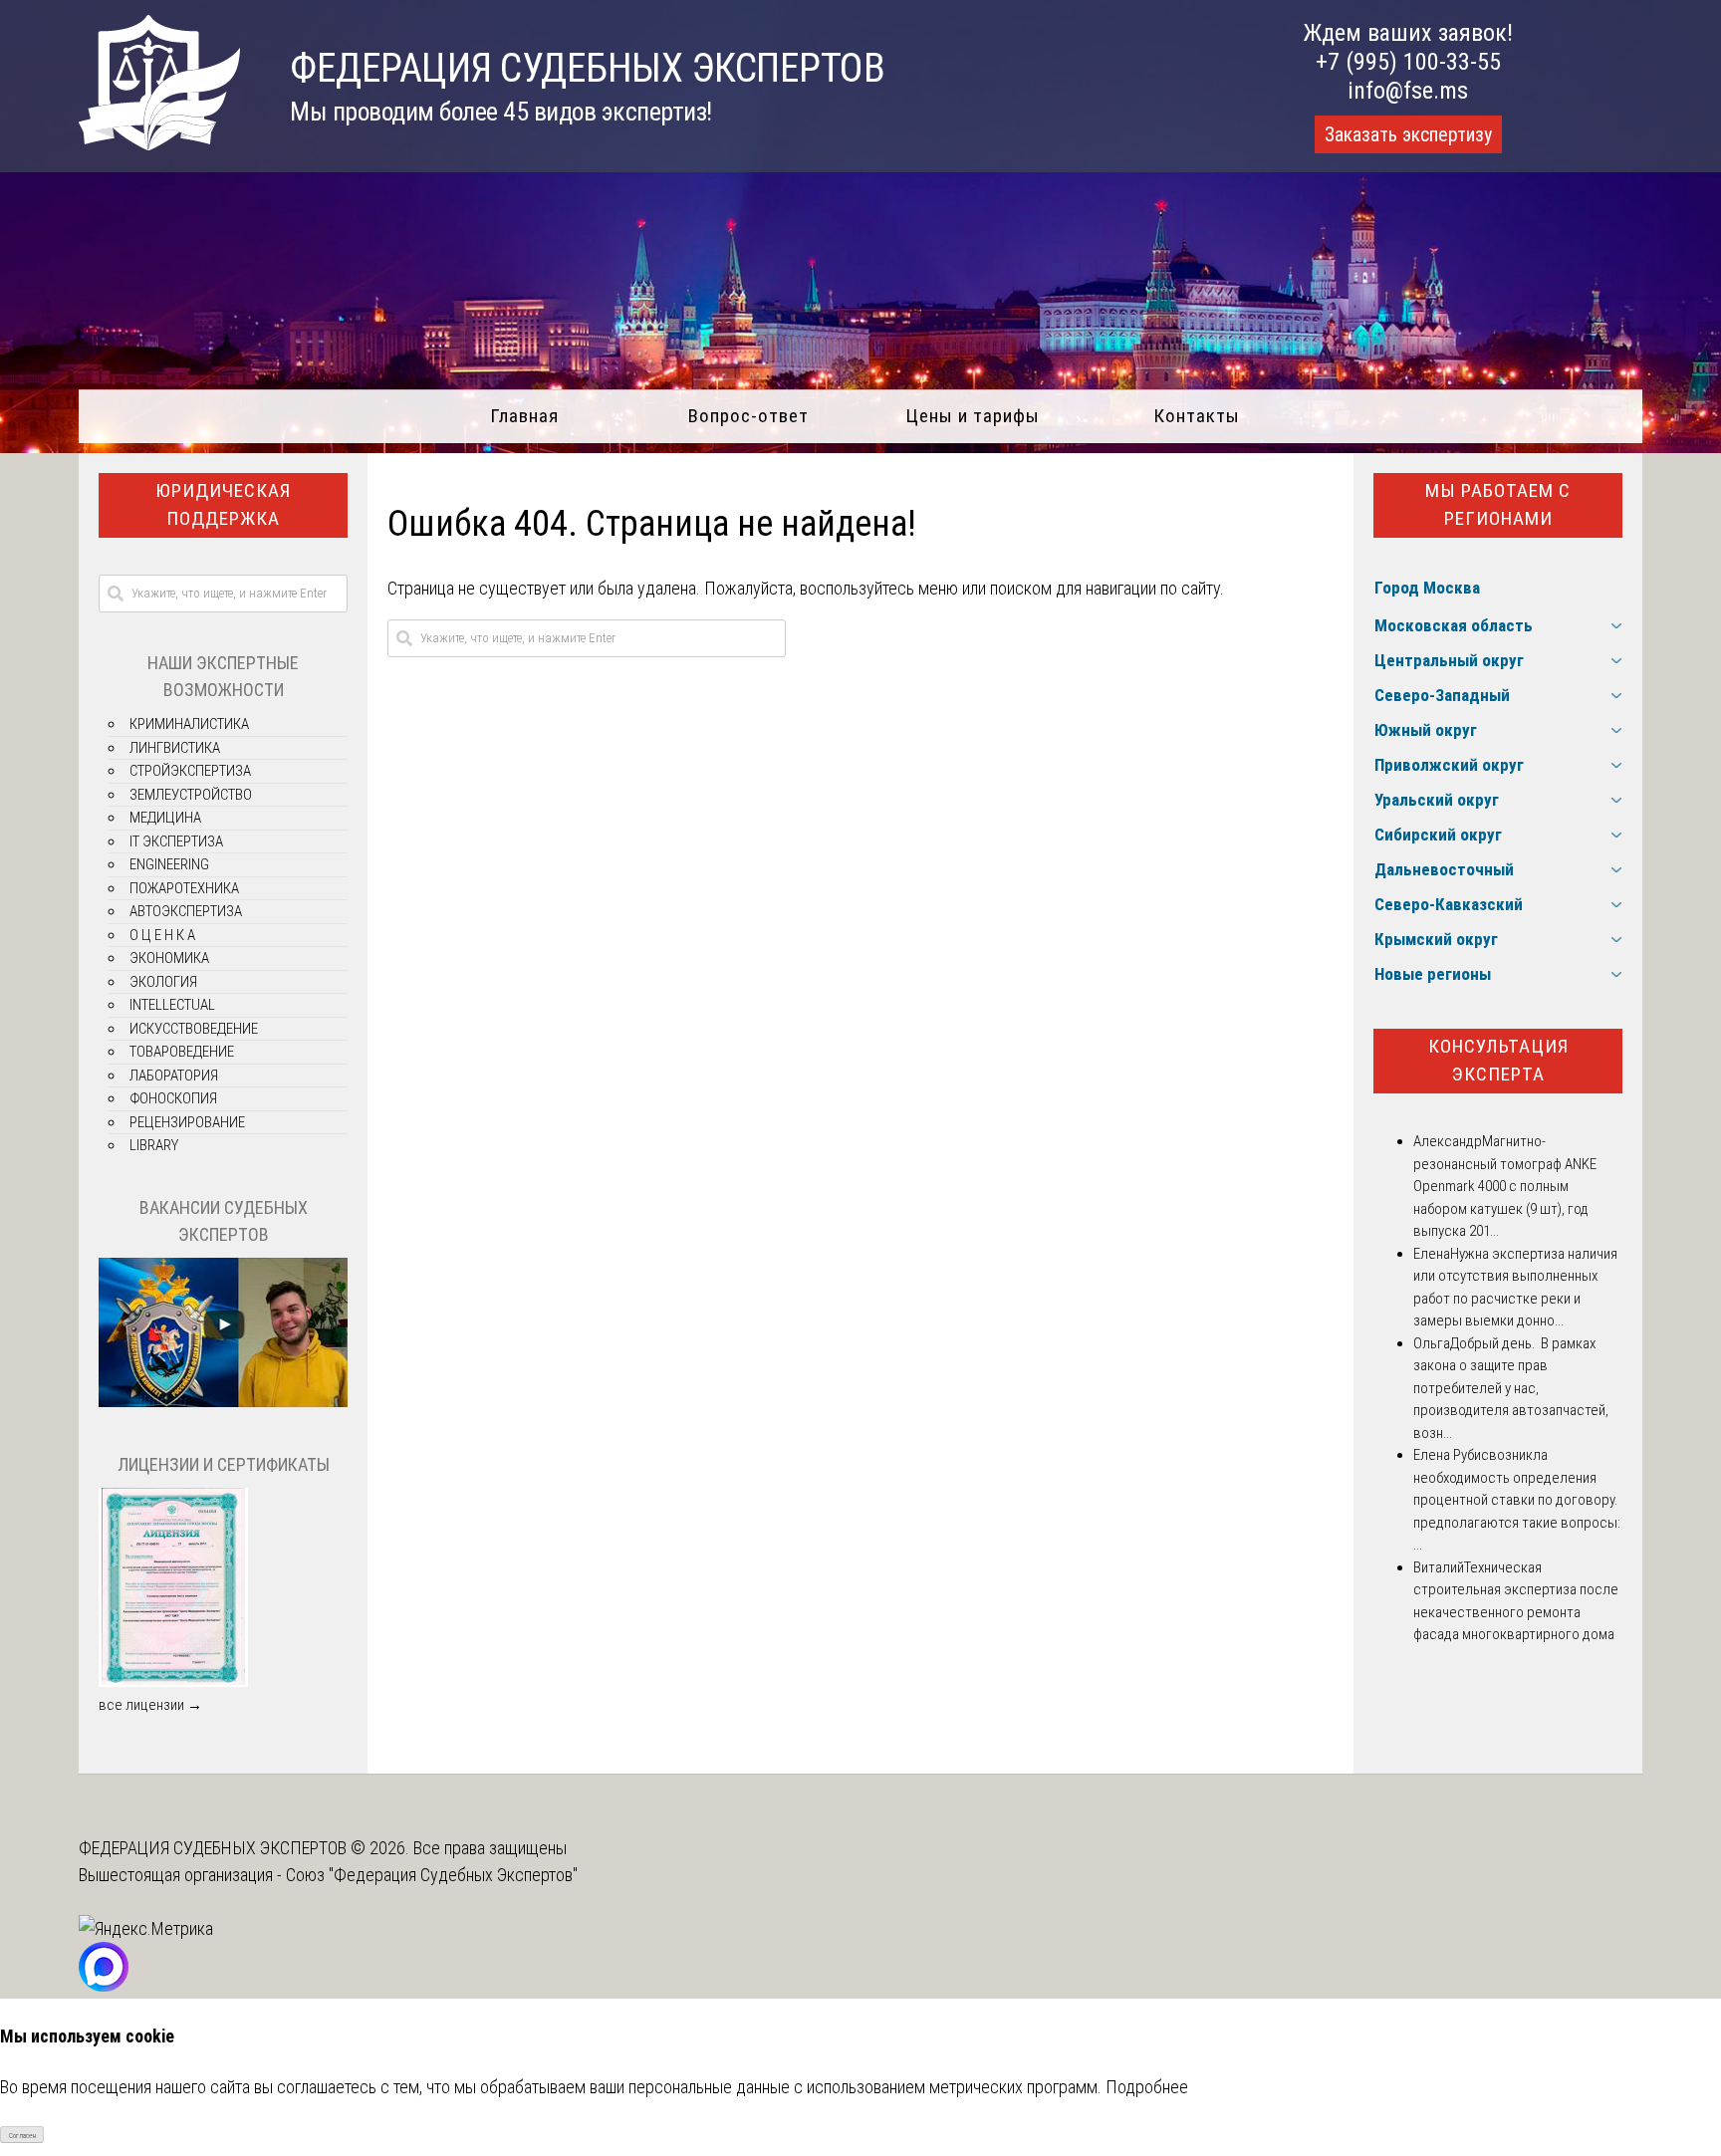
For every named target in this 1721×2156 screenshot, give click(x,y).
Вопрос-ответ (748, 416)
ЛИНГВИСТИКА (175, 748)
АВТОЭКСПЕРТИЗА (186, 911)
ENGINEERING (169, 864)
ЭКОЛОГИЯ (163, 982)
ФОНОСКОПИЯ (173, 1098)
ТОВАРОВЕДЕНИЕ (182, 1052)
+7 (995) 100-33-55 (1408, 62)
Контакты (1197, 416)
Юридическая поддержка (223, 505)
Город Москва (1427, 588)
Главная (524, 416)
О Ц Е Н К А (162, 935)
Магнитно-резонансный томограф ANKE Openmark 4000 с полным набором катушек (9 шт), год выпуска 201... (1505, 1186)
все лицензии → (150, 1705)
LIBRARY (154, 1145)
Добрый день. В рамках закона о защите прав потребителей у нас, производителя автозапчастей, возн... (1511, 1388)
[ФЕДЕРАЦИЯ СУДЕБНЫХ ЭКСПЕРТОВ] (159, 144)
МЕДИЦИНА (165, 818)
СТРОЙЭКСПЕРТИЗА (190, 771)
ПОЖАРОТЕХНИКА (184, 888)
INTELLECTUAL (172, 1005)
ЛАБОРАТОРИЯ (174, 1076)
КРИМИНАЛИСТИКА (189, 724)
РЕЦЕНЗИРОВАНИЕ (187, 1122)
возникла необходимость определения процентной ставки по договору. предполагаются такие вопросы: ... (1517, 1500)
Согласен (22, 2136)
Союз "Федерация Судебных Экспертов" (432, 1875)
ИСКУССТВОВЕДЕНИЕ (194, 1029)
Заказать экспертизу (1408, 134)
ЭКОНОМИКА (169, 958)
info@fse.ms (1408, 91)
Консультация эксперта (1498, 1061)
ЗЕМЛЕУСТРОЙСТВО (191, 795)
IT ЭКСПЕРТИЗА (176, 841)
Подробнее (1147, 2087)
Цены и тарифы (973, 416)
